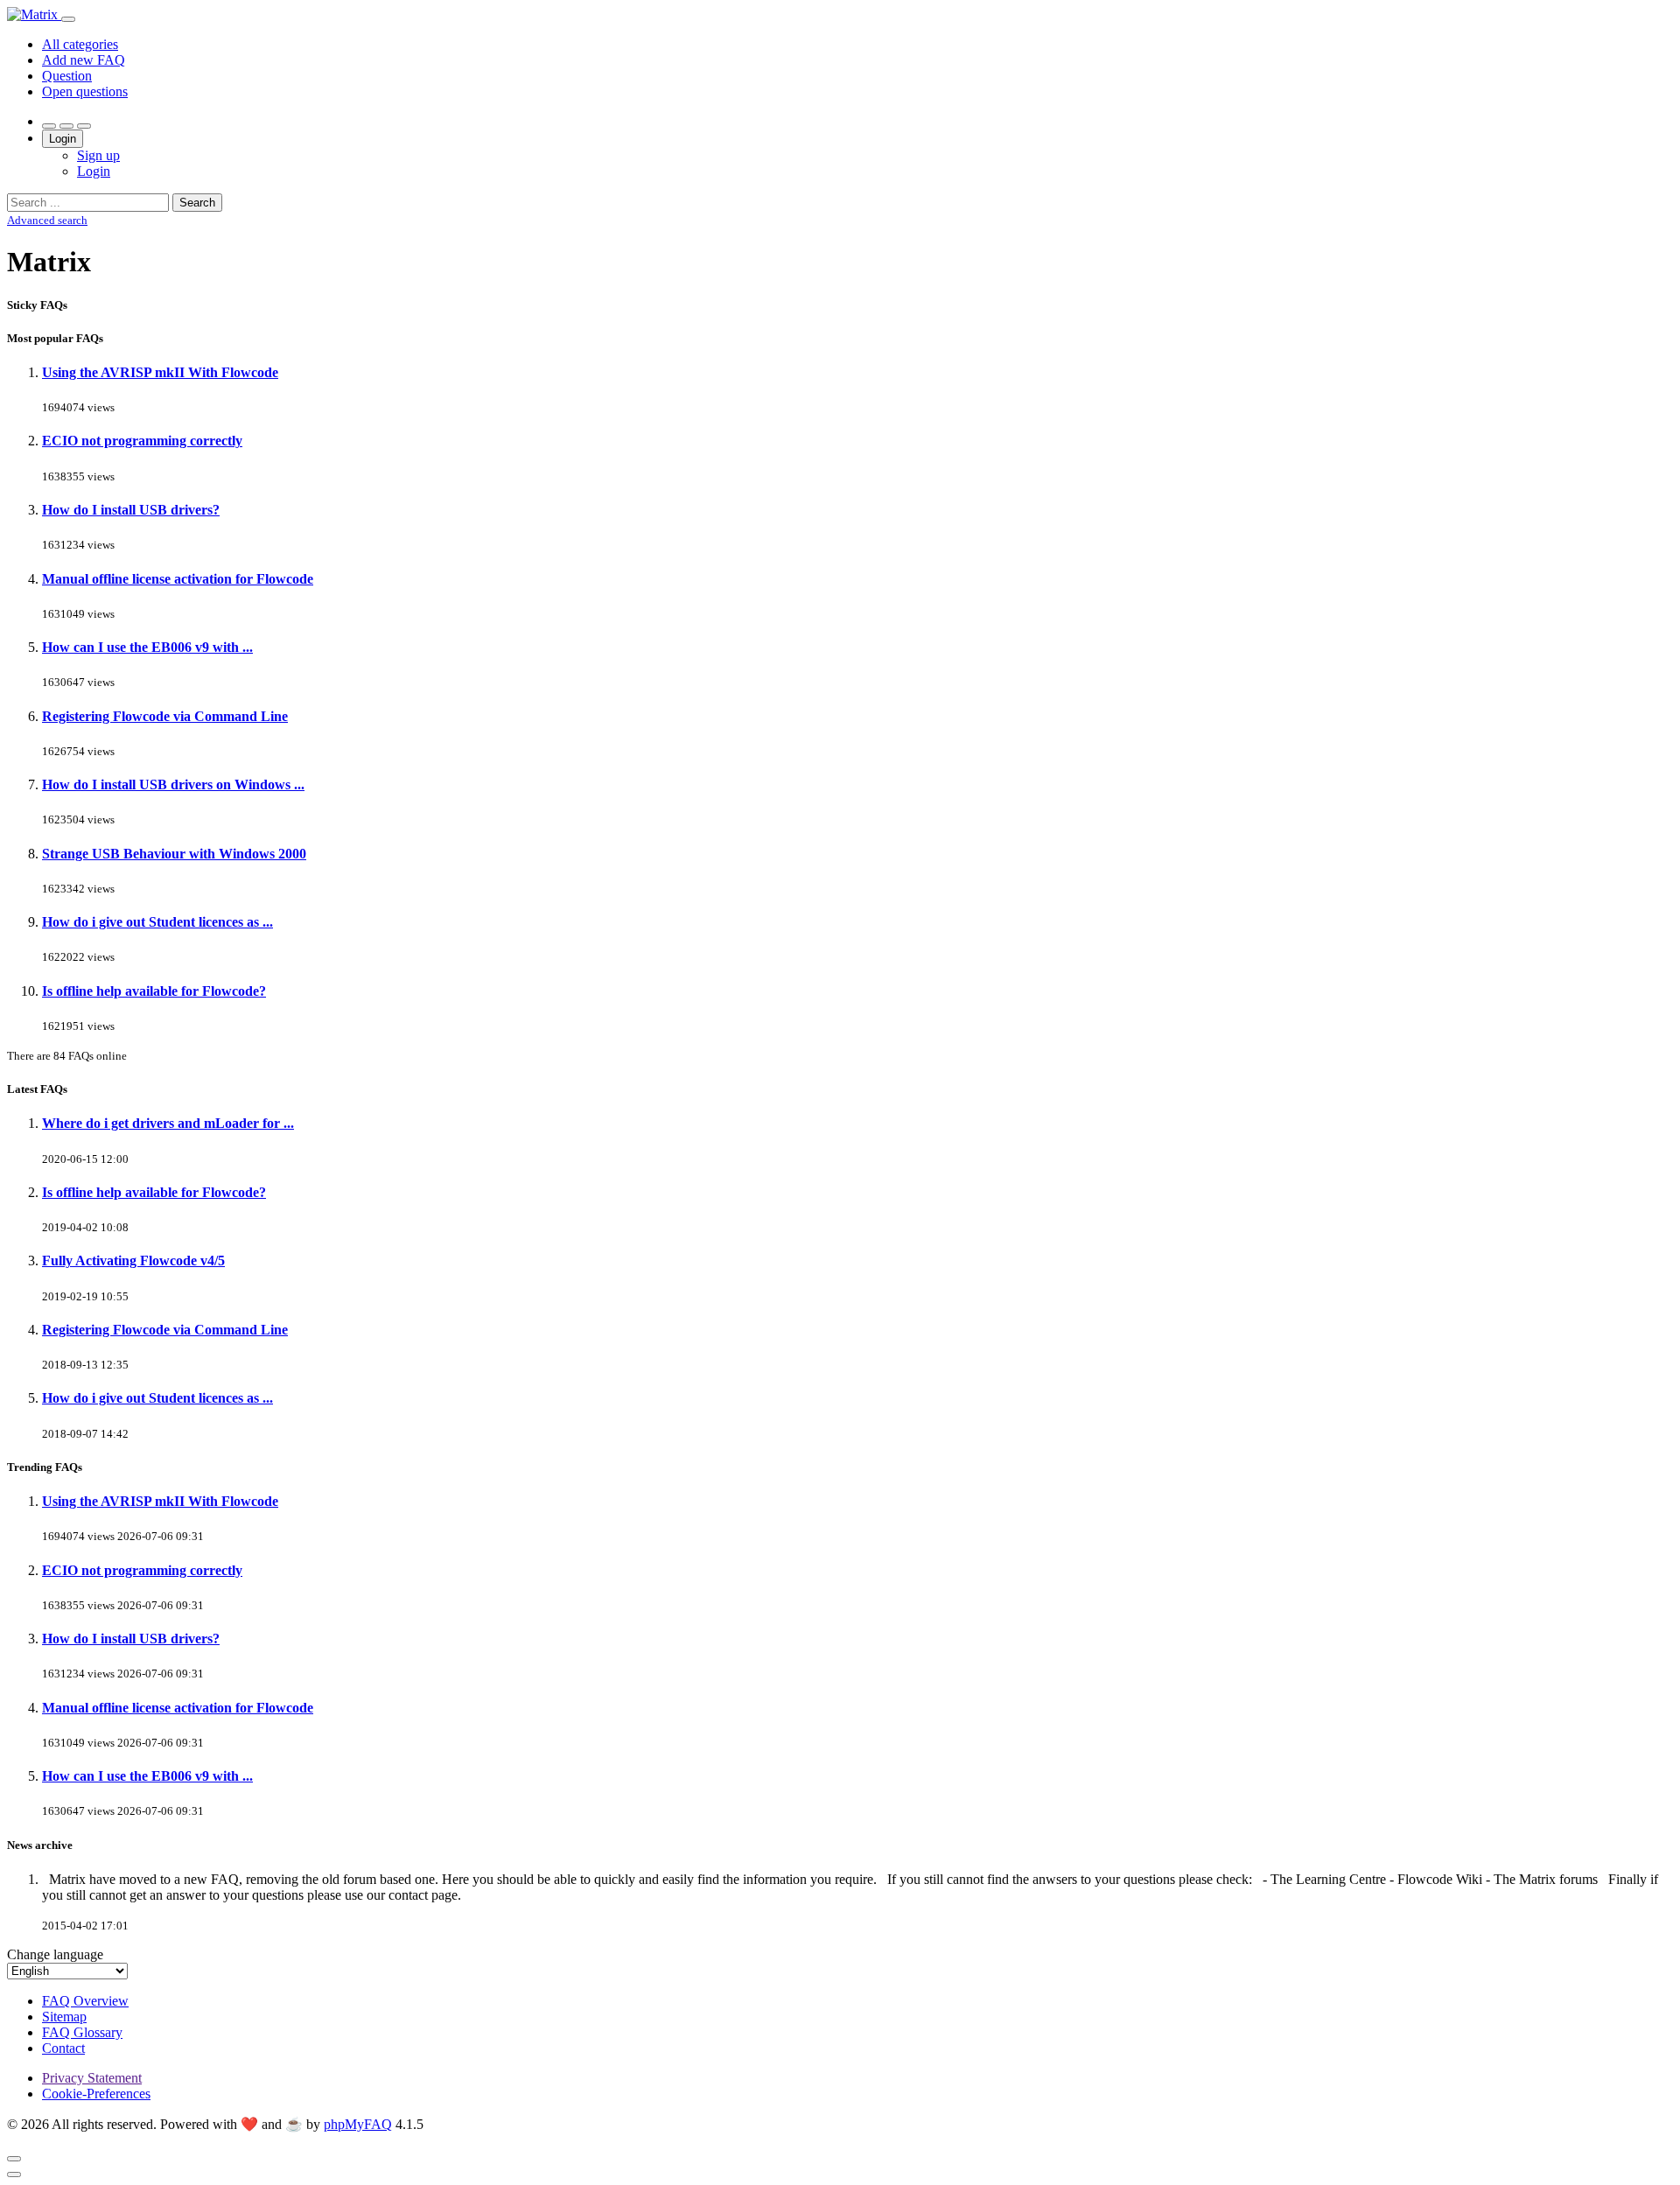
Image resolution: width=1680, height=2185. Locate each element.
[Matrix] (34, 14)
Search (197, 203)
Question (67, 76)
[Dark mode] (66, 126)
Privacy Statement (92, 2078)
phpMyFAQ (358, 2124)
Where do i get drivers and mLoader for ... (168, 1123)
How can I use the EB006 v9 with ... (147, 647)
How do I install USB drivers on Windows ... (173, 784)
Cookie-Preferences (96, 2094)
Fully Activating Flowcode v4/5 (133, 1261)
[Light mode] (49, 126)
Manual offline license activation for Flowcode (178, 579)
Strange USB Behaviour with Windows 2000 (174, 854)
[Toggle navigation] (68, 19)
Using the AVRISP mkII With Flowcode (160, 372)
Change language (55, 1954)
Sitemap (64, 2017)
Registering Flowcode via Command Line (165, 716)
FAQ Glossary (82, 2032)
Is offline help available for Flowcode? (154, 991)
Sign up (98, 155)
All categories (80, 44)
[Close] (14, 2159)
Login (63, 139)
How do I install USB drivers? (131, 510)
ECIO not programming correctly (142, 441)
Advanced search (47, 220)
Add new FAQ (84, 60)
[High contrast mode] (84, 126)
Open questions (85, 91)
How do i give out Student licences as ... (157, 922)
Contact (63, 2048)
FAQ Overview (85, 2001)
